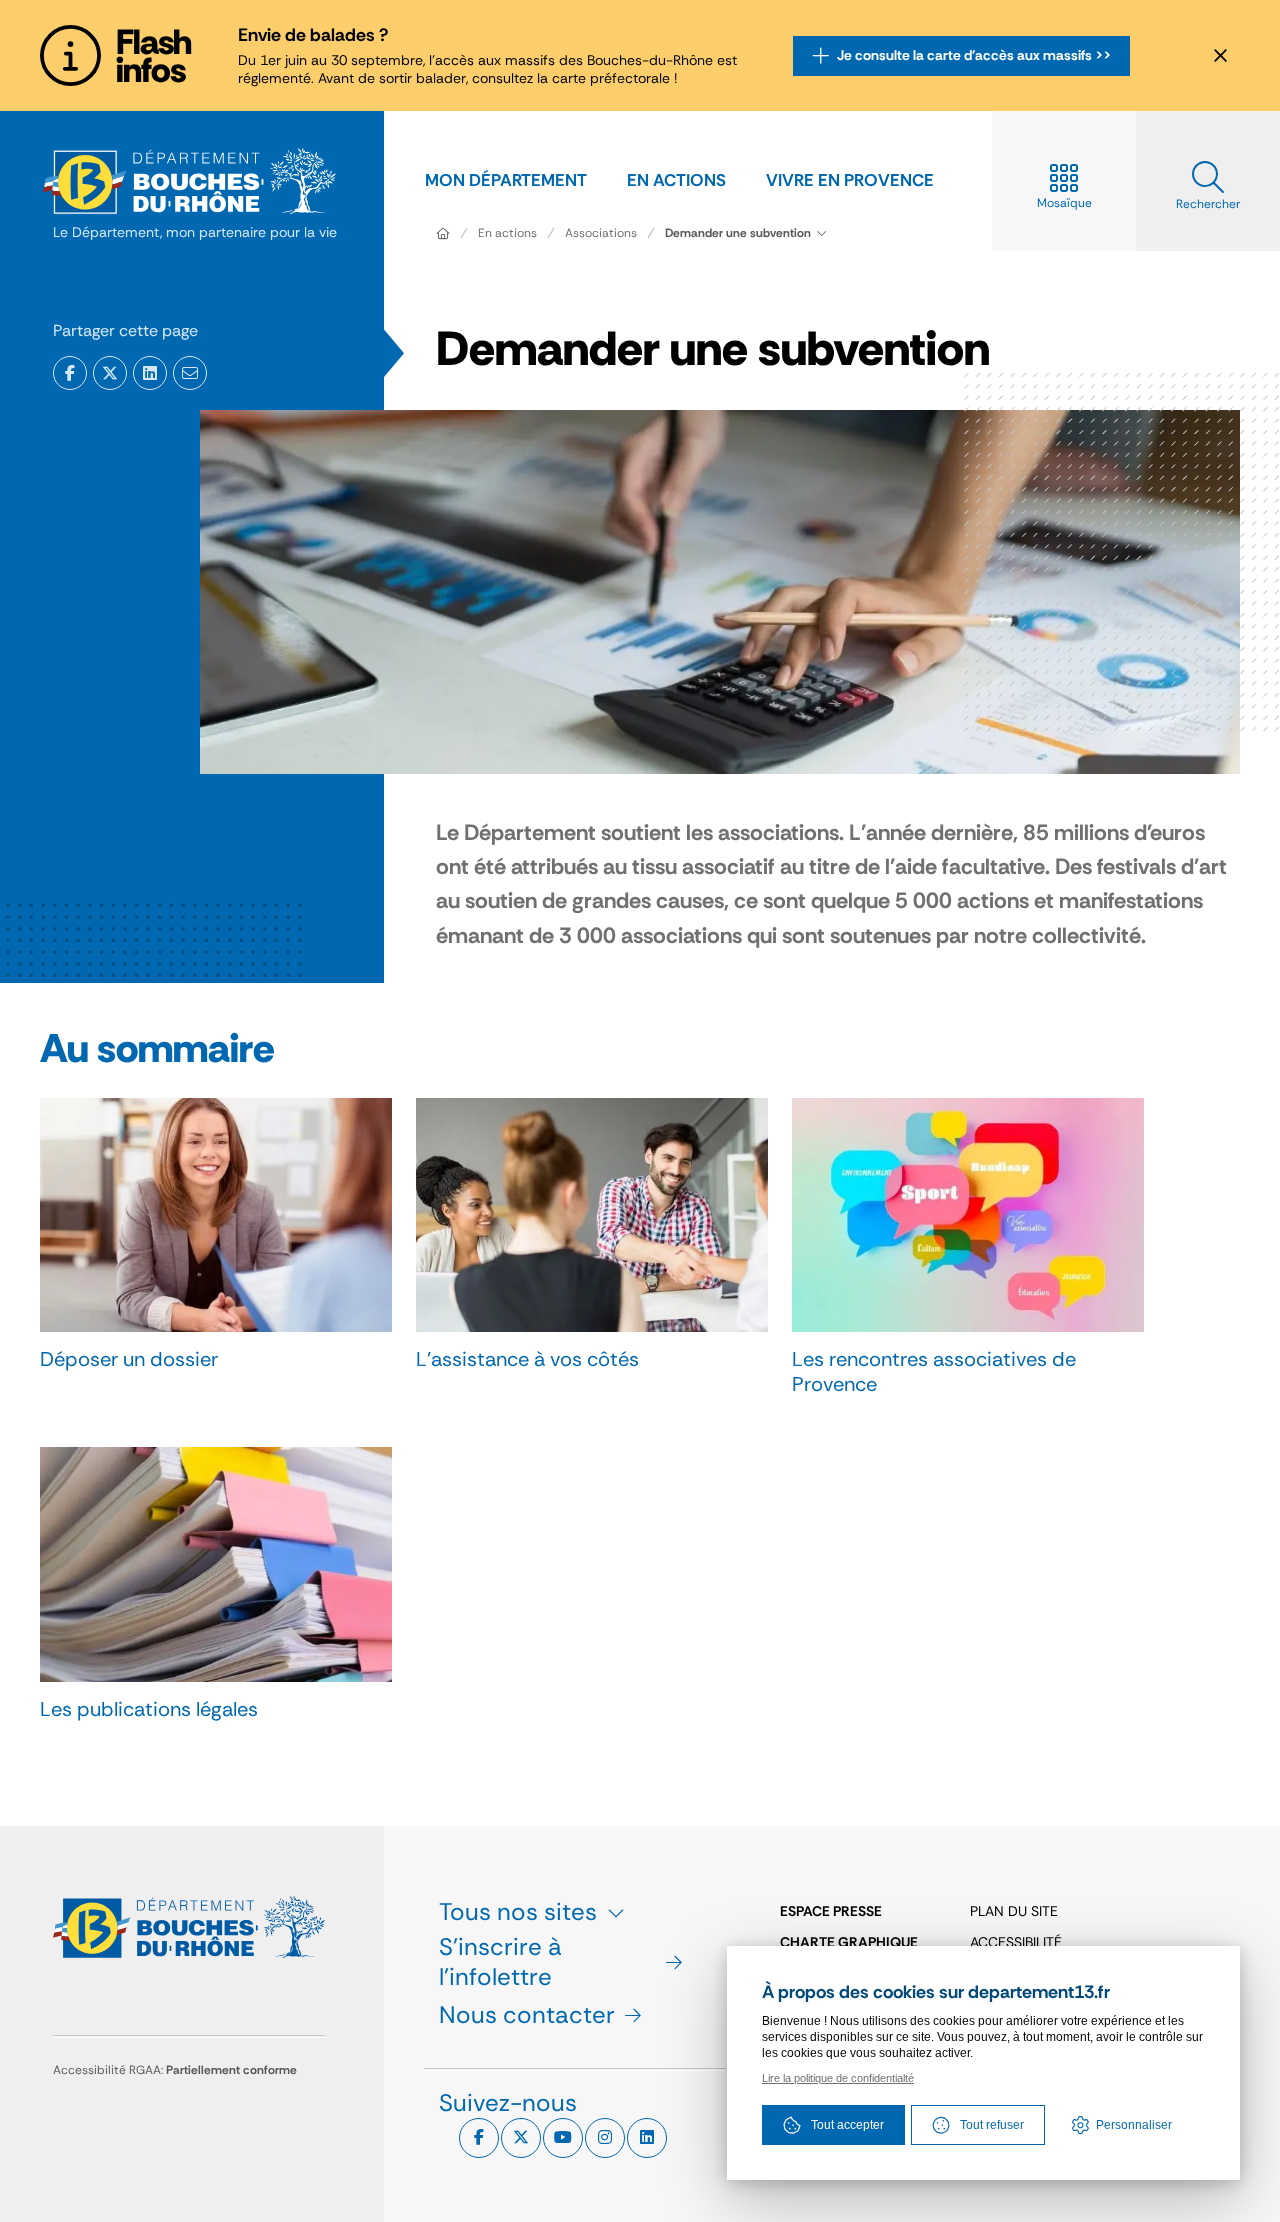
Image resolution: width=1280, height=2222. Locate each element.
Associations (601, 233)
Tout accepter (847, 2125)
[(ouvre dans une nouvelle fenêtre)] (70, 373)
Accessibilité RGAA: (175, 2070)
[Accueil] (443, 233)
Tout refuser (992, 2125)
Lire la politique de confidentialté (838, 2078)
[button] (190, 373)
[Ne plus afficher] (1220, 56)
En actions (507, 233)
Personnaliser (1134, 2125)
